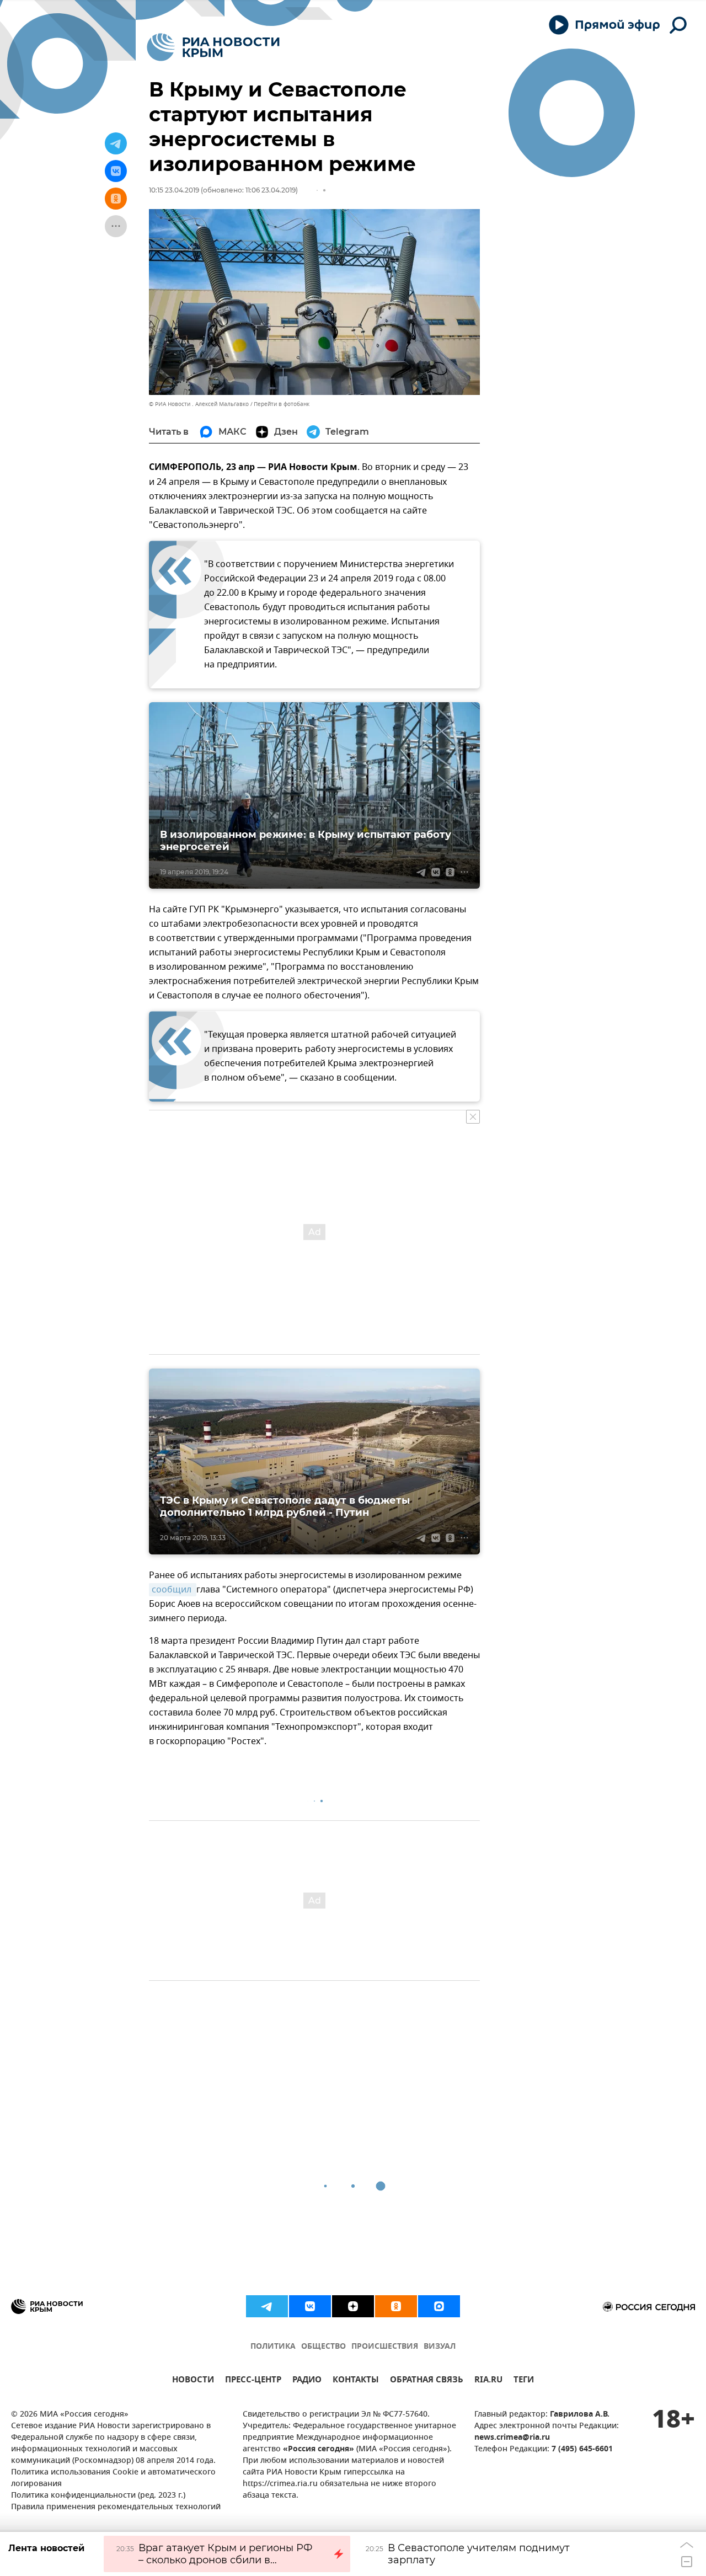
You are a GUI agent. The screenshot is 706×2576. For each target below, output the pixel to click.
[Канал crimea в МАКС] (439, 2306)
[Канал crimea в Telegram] (267, 2306)
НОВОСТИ (193, 2381)
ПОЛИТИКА (273, 2347)
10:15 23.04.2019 (174, 190)
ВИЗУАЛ (440, 2347)
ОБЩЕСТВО (323, 2347)
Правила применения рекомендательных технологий (116, 2507)
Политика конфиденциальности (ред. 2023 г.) (98, 2496)
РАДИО (307, 2381)
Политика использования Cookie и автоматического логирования (113, 2478)
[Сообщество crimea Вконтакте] (310, 2306)
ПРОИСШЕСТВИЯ (385, 2347)
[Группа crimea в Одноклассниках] (396, 2306)
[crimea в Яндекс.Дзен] (353, 2306)
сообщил (173, 1590)
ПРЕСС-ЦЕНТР (253, 2381)
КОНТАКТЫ (356, 2381)
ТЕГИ (524, 2381)
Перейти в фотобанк (282, 404)
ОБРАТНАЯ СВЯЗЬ (427, 2381)
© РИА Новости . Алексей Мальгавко (199, 404)
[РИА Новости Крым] (213, 47)
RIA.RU (488, 2381)
